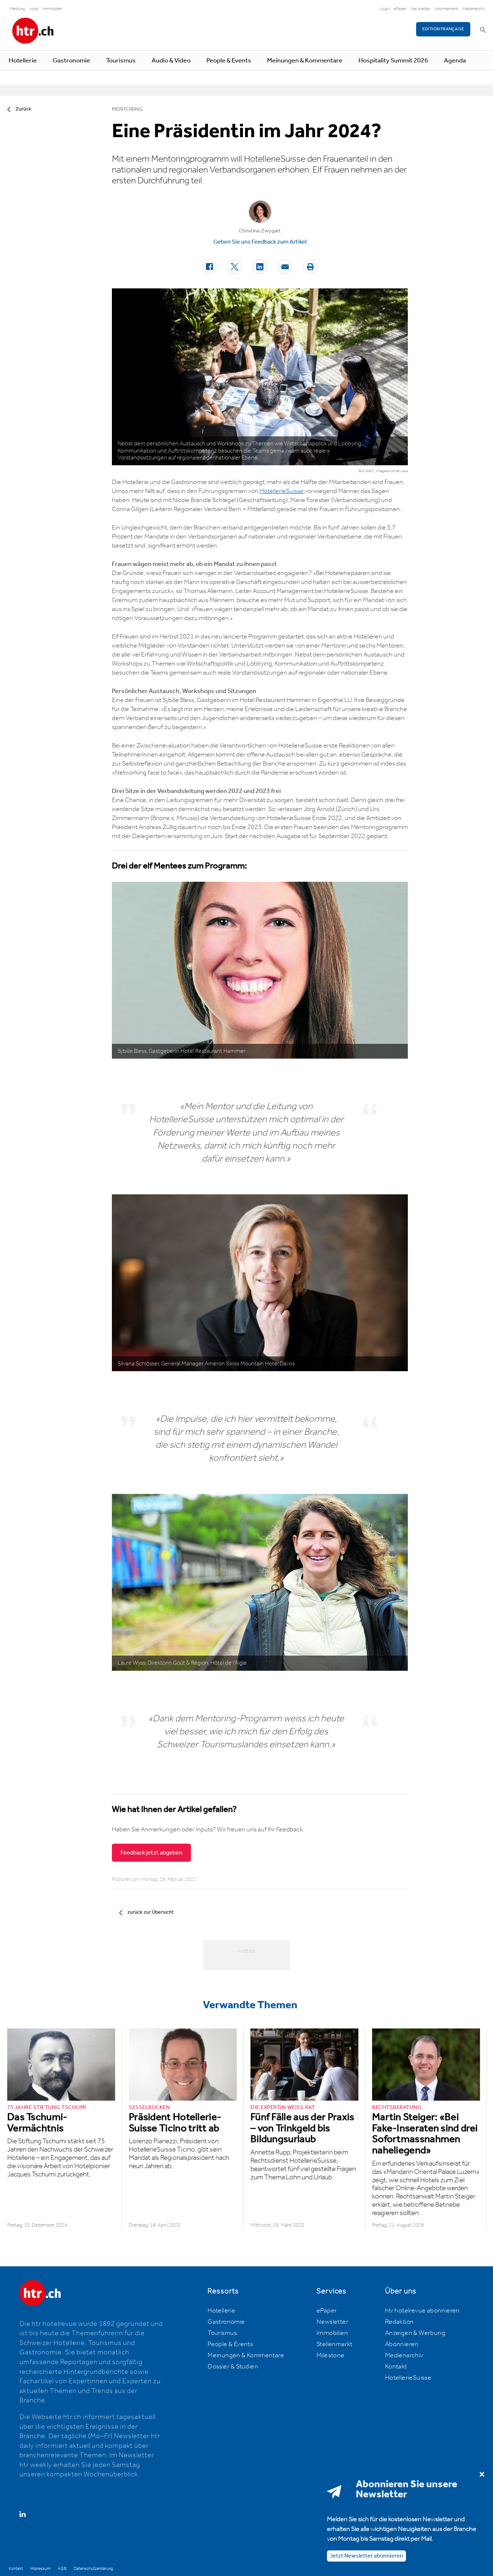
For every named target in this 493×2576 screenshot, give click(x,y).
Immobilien (52, 9)
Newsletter (420, 9)
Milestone (331, 2355)
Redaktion (400, 2322)
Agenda (455, 61)
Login (385, 9)
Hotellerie (23, 61)
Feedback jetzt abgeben (151, 1853)
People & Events (229, 61)
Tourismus (121, 61)
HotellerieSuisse (282, 491)
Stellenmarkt (335, 2344)
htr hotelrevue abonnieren (422, 2311)
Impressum (40, 2569)
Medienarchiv (474, 9)
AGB (62, 2569)
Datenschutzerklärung (93, 2569)
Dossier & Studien (233, 2367)
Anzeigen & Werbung (415, 2333)
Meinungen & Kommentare (305, 61)
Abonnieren (402, 2344)
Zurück (23, 109)
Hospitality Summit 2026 (393, 61)
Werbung (17, 9)
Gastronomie (71, 61)
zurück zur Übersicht (150, 1912)
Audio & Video (171, 61)
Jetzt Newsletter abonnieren (367, 2556)
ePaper (400, 9)
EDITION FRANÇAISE (443, 29)
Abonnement (446, 9)
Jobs (34, 9)
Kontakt (396, 2367)
